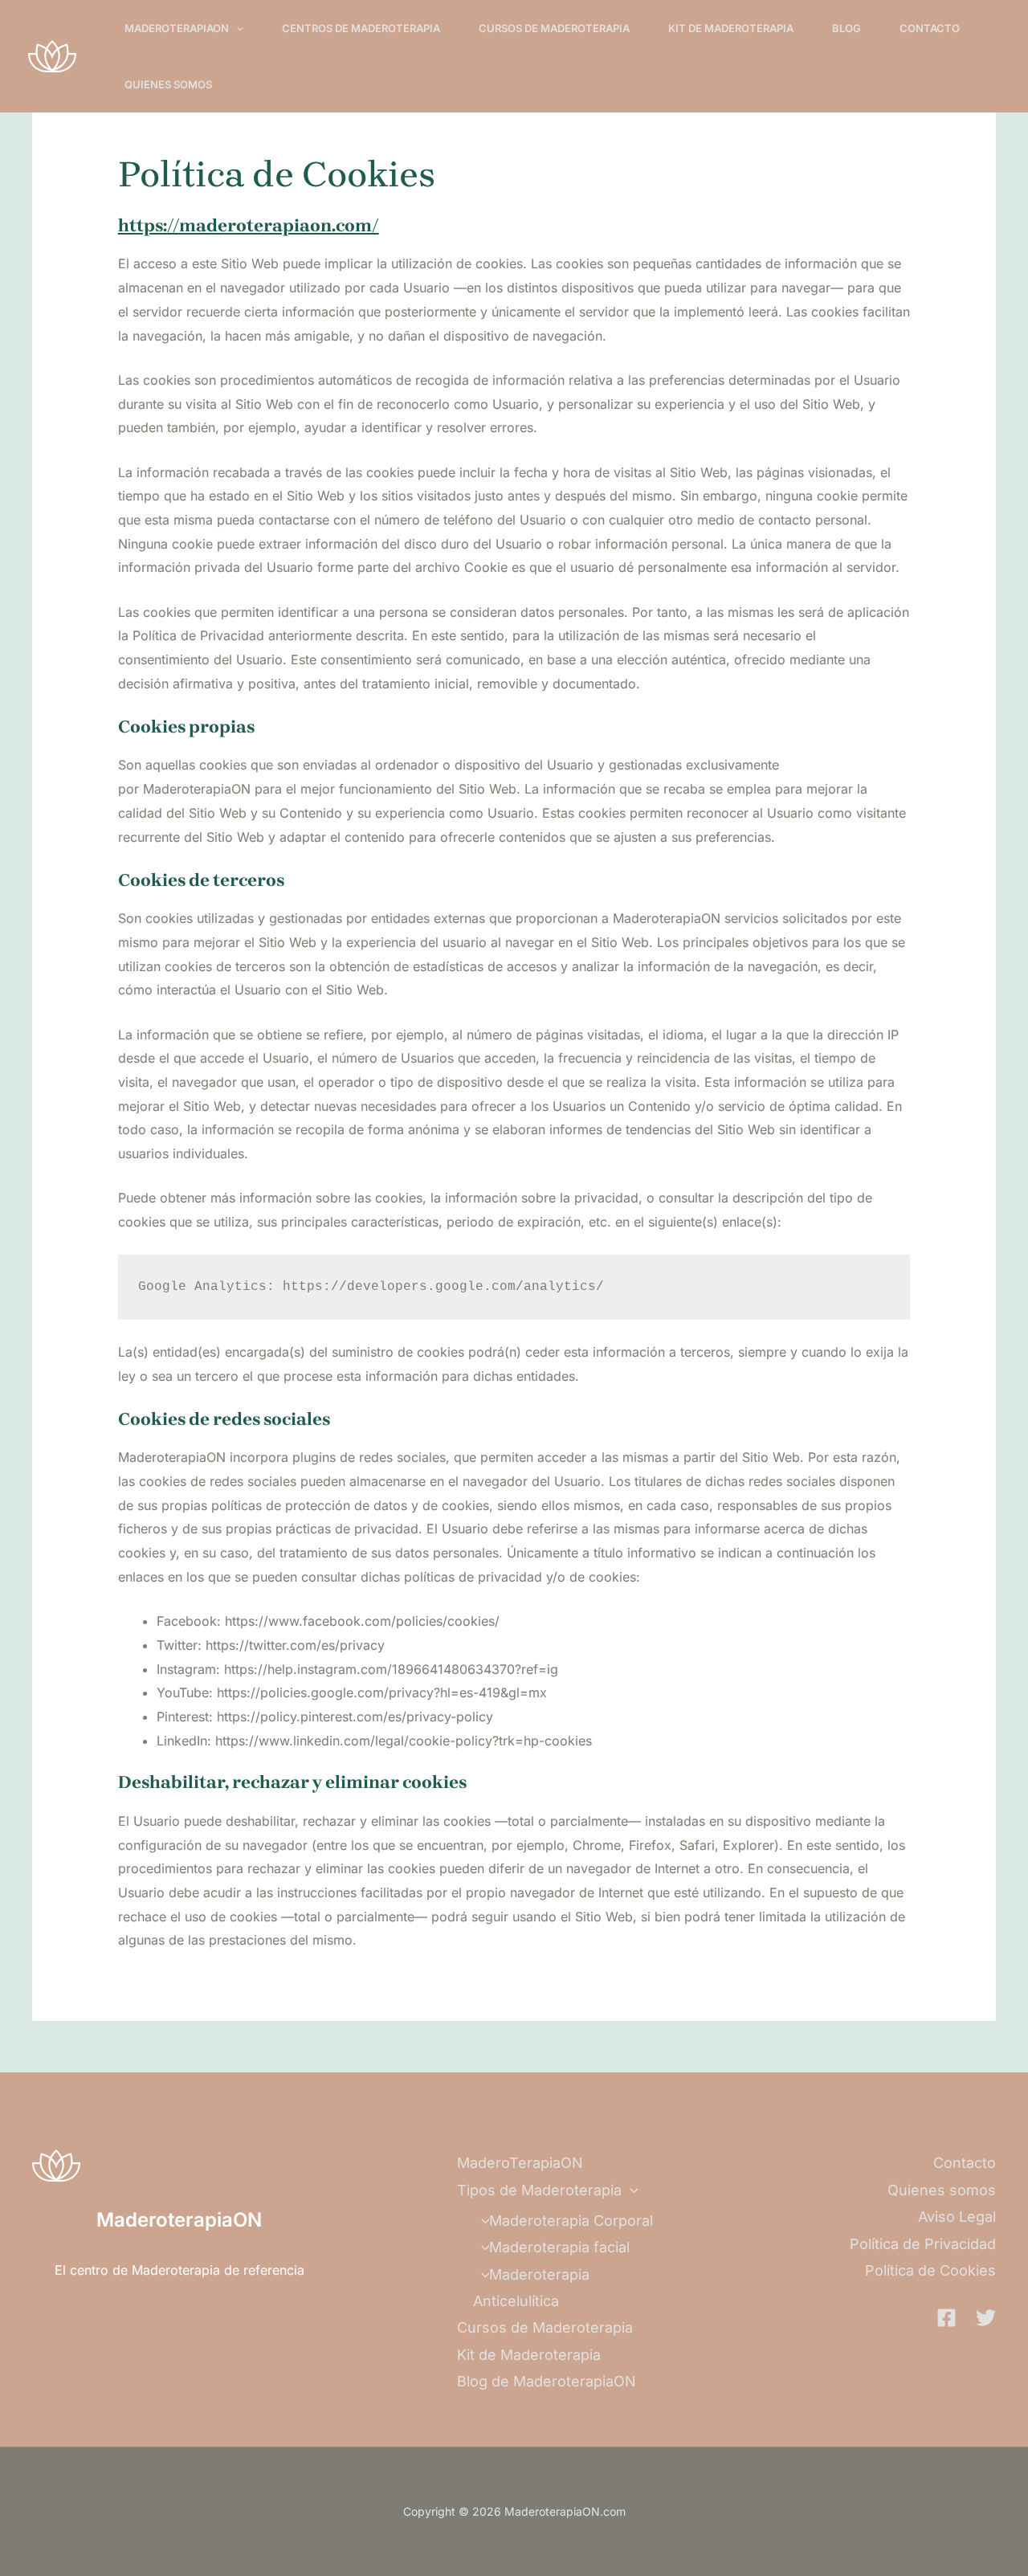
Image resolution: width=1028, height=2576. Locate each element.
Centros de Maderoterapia (361, 28)
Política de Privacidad (923, 2244)
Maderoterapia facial (559, 2247)
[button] (236, 28)
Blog (846, 28)
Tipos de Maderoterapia (539, 2190)
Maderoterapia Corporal (571, 2221)
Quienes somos (168, 84)
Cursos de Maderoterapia (554, 28)
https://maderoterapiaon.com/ (249, 226)
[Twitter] (986, 2318)
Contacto (930, 28)
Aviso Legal (957, 2217)
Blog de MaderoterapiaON (547, 2381)
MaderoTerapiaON (177, 28)
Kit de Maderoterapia (731, 28)
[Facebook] (946, 2318)
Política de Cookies (930, 2270)
